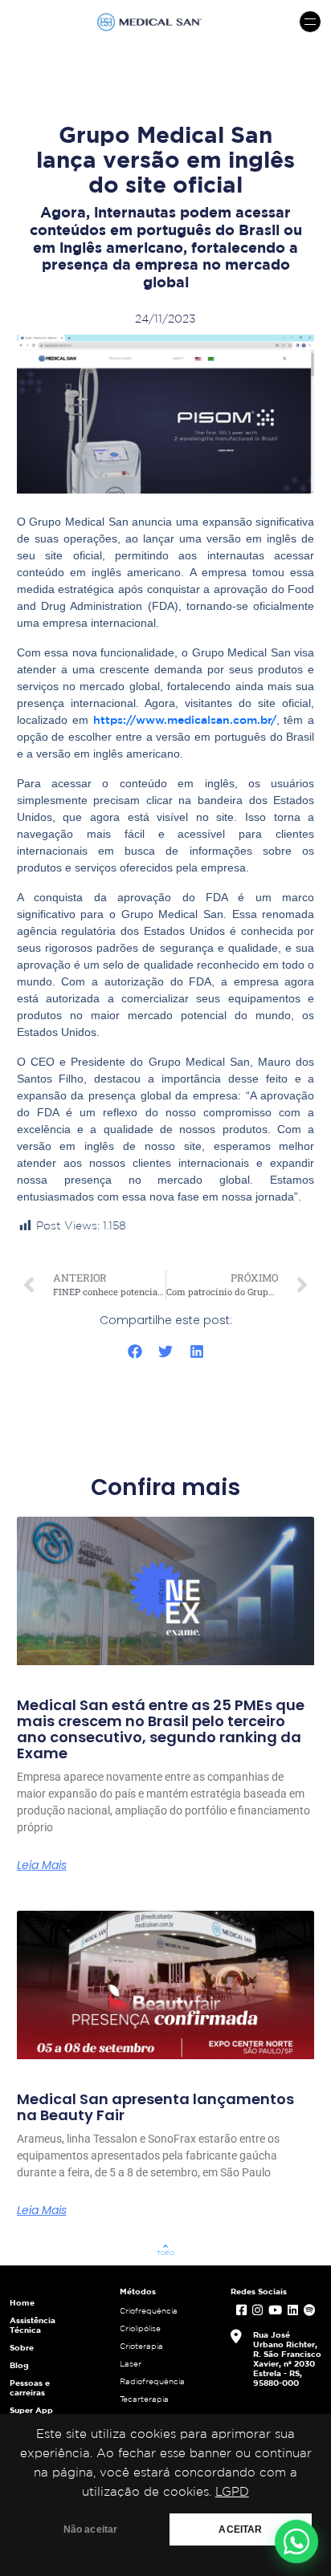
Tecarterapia (144, 2399)
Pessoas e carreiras (30, 2387)
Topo (165, 2249)
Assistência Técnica (33, 2325)
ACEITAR (240, 2529)
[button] (135, 1352)
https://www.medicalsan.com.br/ (185, 720)
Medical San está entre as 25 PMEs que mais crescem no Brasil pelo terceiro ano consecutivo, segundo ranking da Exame (161, 1729)
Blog (19, 2365)
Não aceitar (91, 2529)
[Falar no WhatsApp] (296, 2541)
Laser (131, 2364)
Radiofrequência (152, 2381)
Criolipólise (140, 2328)
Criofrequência (149, 2311)
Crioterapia (141, 2346)
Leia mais (42, 1865)
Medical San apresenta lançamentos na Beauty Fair (155, 2107)
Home (22, 2302)
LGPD (232, 2492)
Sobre (22, 2347)
